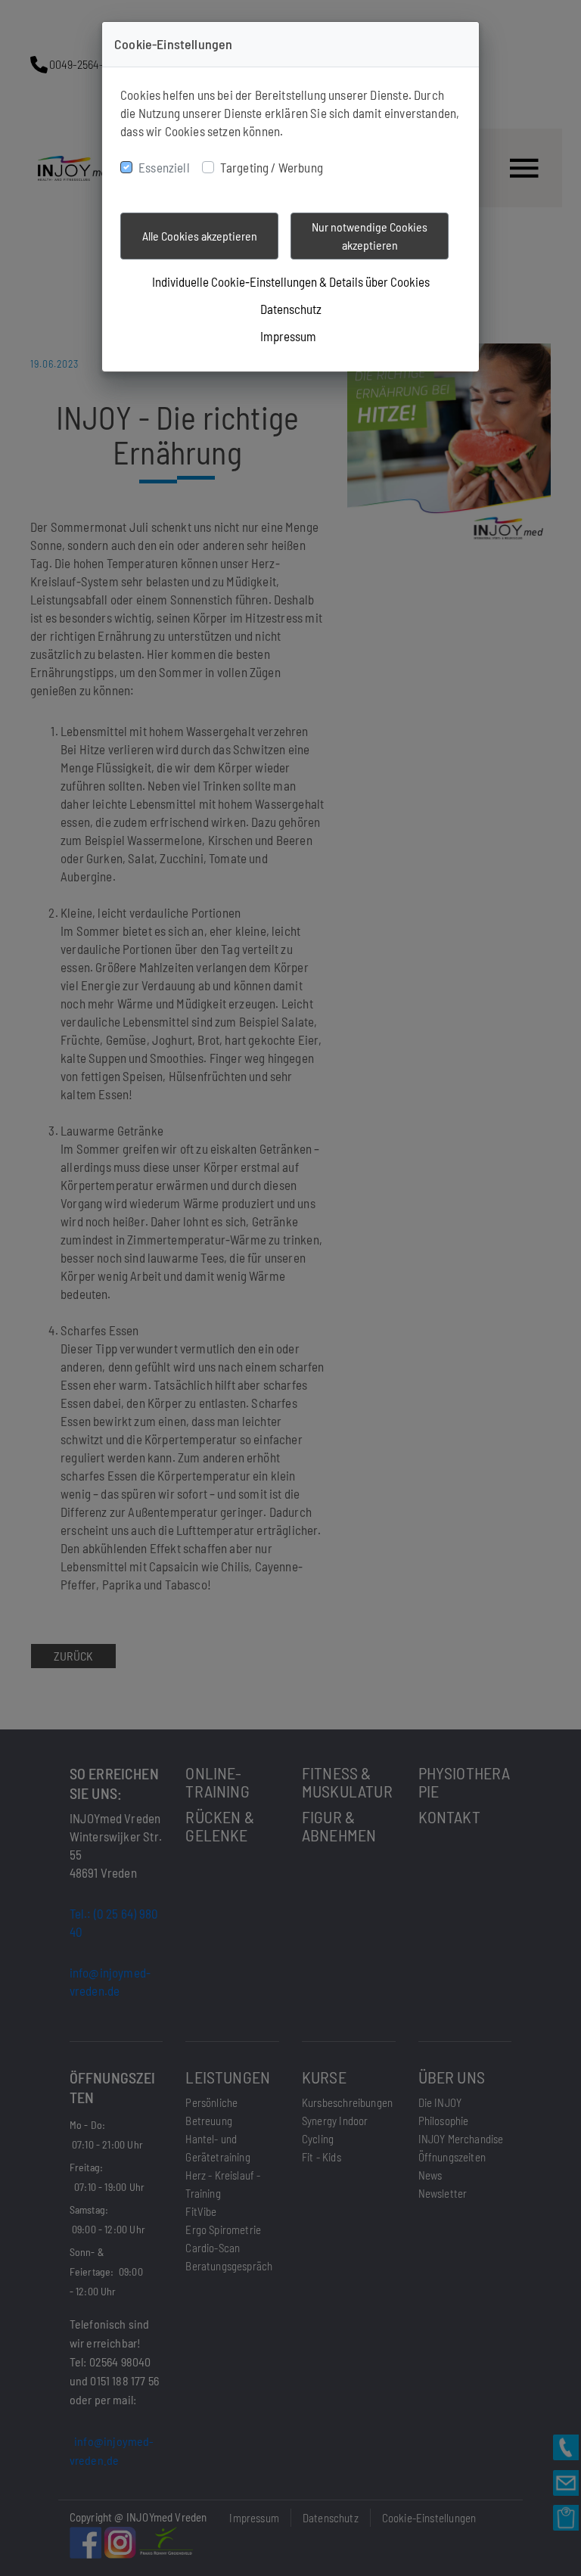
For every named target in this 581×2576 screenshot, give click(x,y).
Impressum (288, 336)
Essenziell (164, 167)
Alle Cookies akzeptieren (200, 236)
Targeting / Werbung (272, 167)
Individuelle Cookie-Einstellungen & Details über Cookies (291, 281)
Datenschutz (291, 309)
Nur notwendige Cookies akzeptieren (370, 236)
